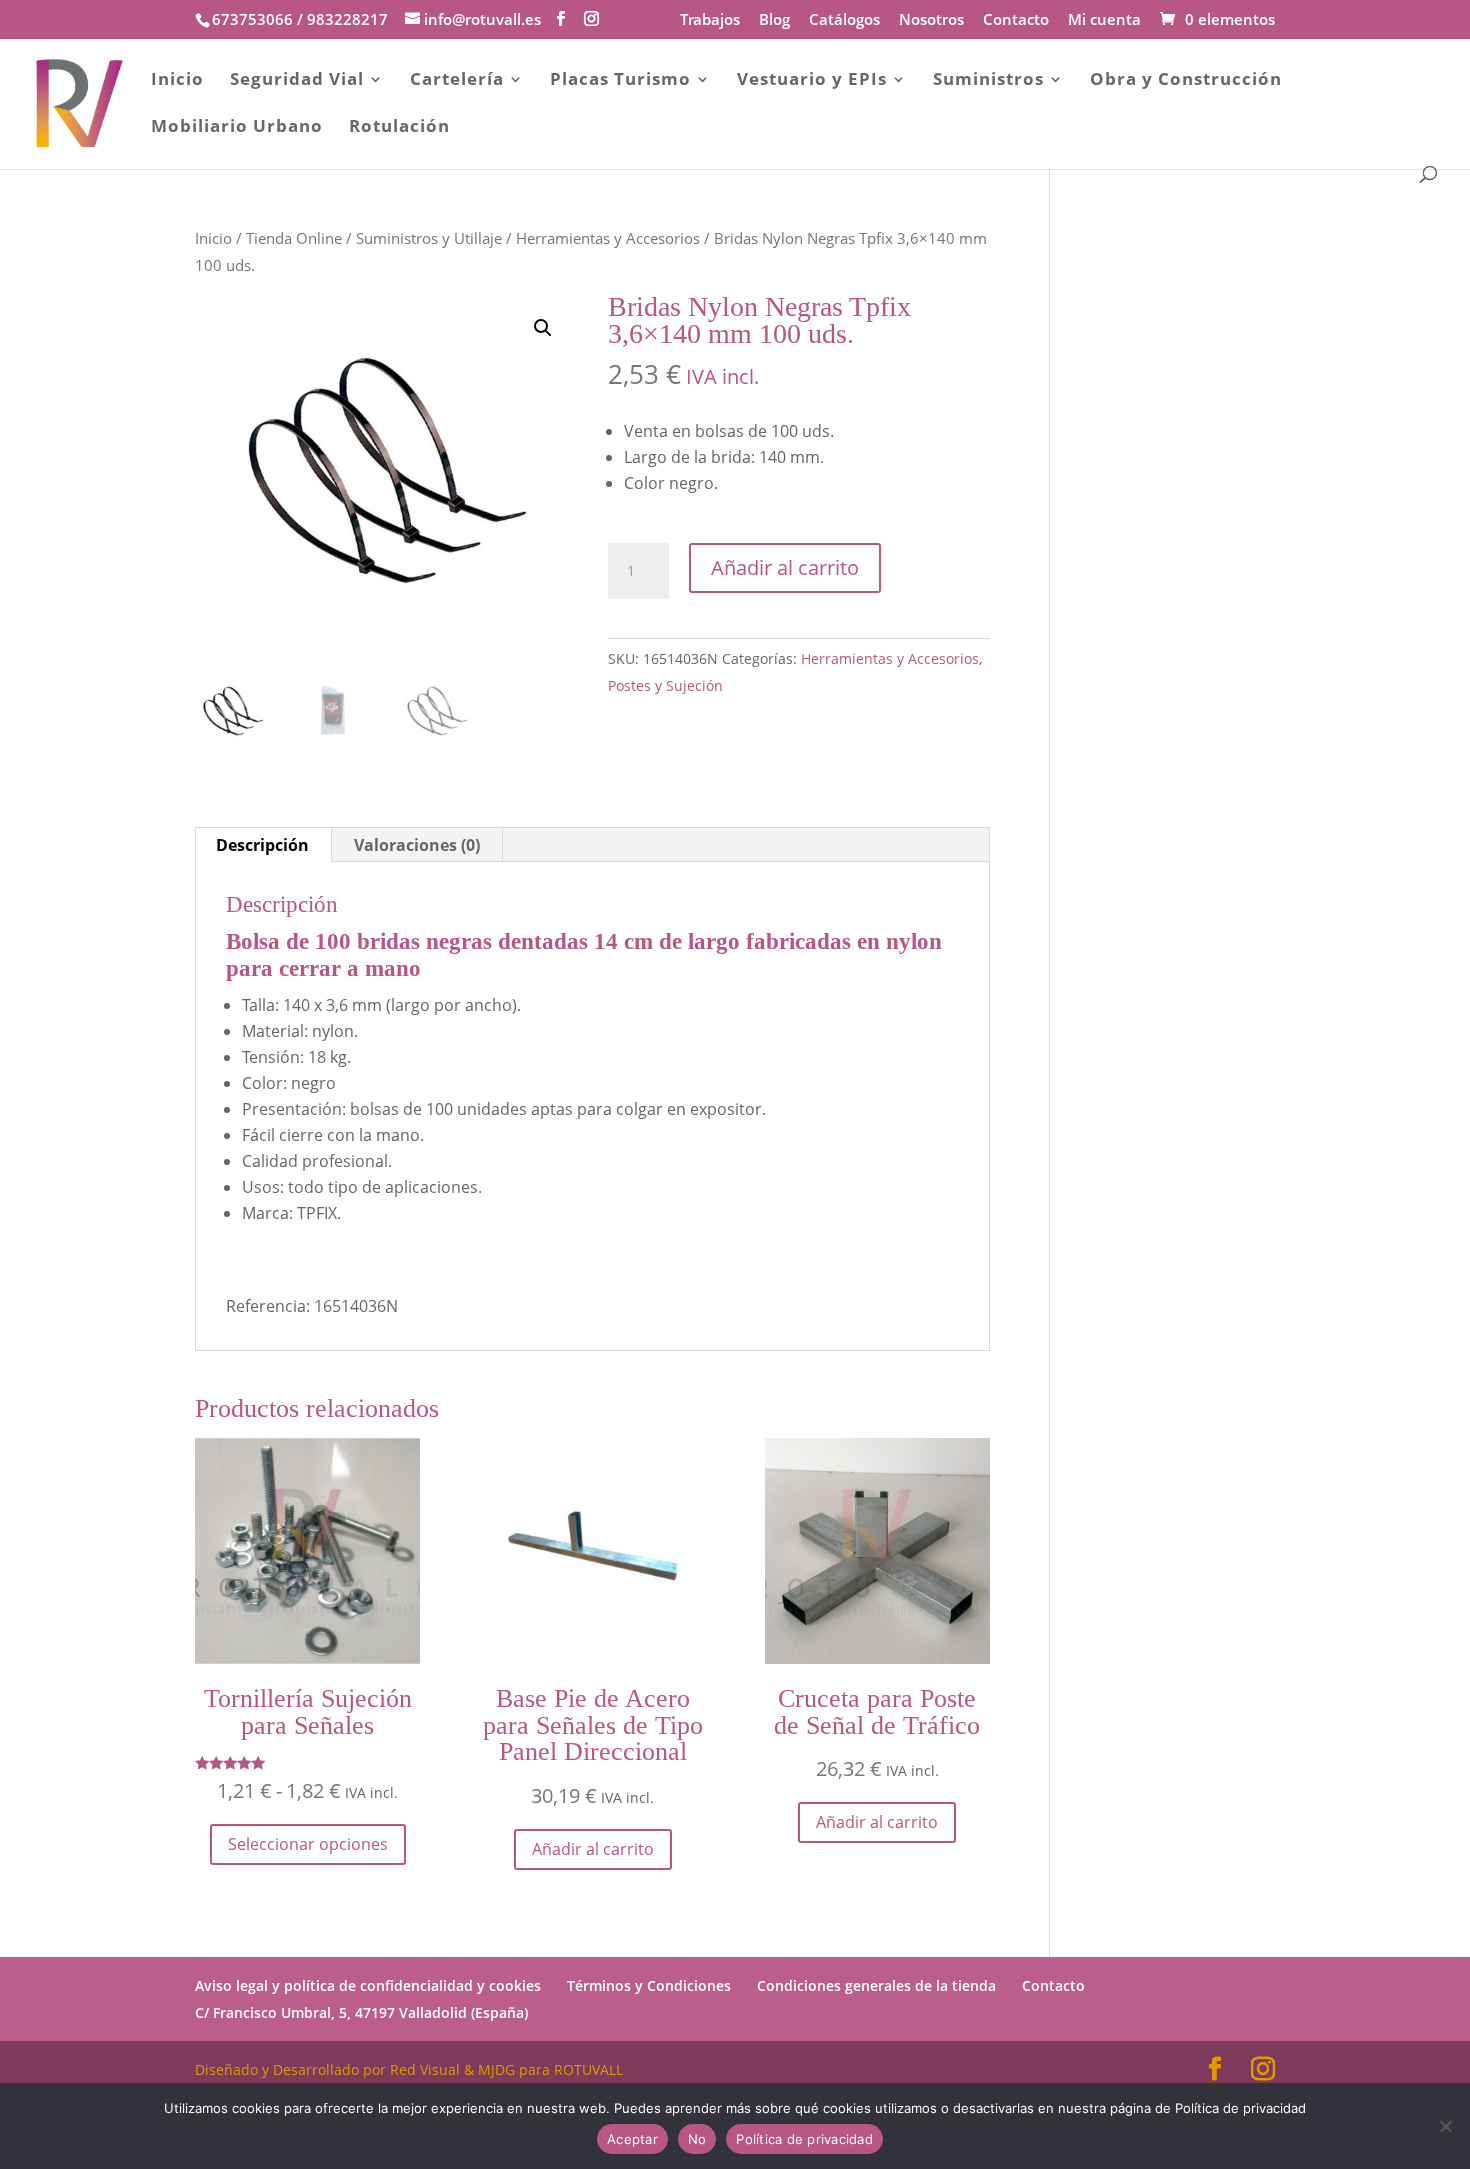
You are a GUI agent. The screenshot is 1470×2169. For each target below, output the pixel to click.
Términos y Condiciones (649, 1985)
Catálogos (844, 20)
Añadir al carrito (785, 567)
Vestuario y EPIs (812, 81)
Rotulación (399, 128)
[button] (543, 328)
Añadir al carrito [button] (593, 1849)
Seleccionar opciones (308, 1844)
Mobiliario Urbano (237, 128)
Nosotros (931, 20)
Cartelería (457, 81)
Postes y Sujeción (665, 685)
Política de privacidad (804, 2139)
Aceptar (632, 2139)
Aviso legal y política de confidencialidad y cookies (368, 1985)
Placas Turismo (620, 81)
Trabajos (710, 20)
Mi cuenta (1104, 20)
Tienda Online (294, 238)
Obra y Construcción (1186, 81)
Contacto (1016, 20)
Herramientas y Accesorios (608, 238)
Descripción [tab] (262, 845)
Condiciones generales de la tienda (876, 1985)
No (697, 2139)
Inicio (177, 81)
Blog (774, 20)
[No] (1445, 2126)
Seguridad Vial (297, 81)
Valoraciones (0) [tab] (417, 845)
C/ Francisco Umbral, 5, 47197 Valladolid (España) (361, 2012)
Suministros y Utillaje (429, 238)
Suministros (988, 81)
